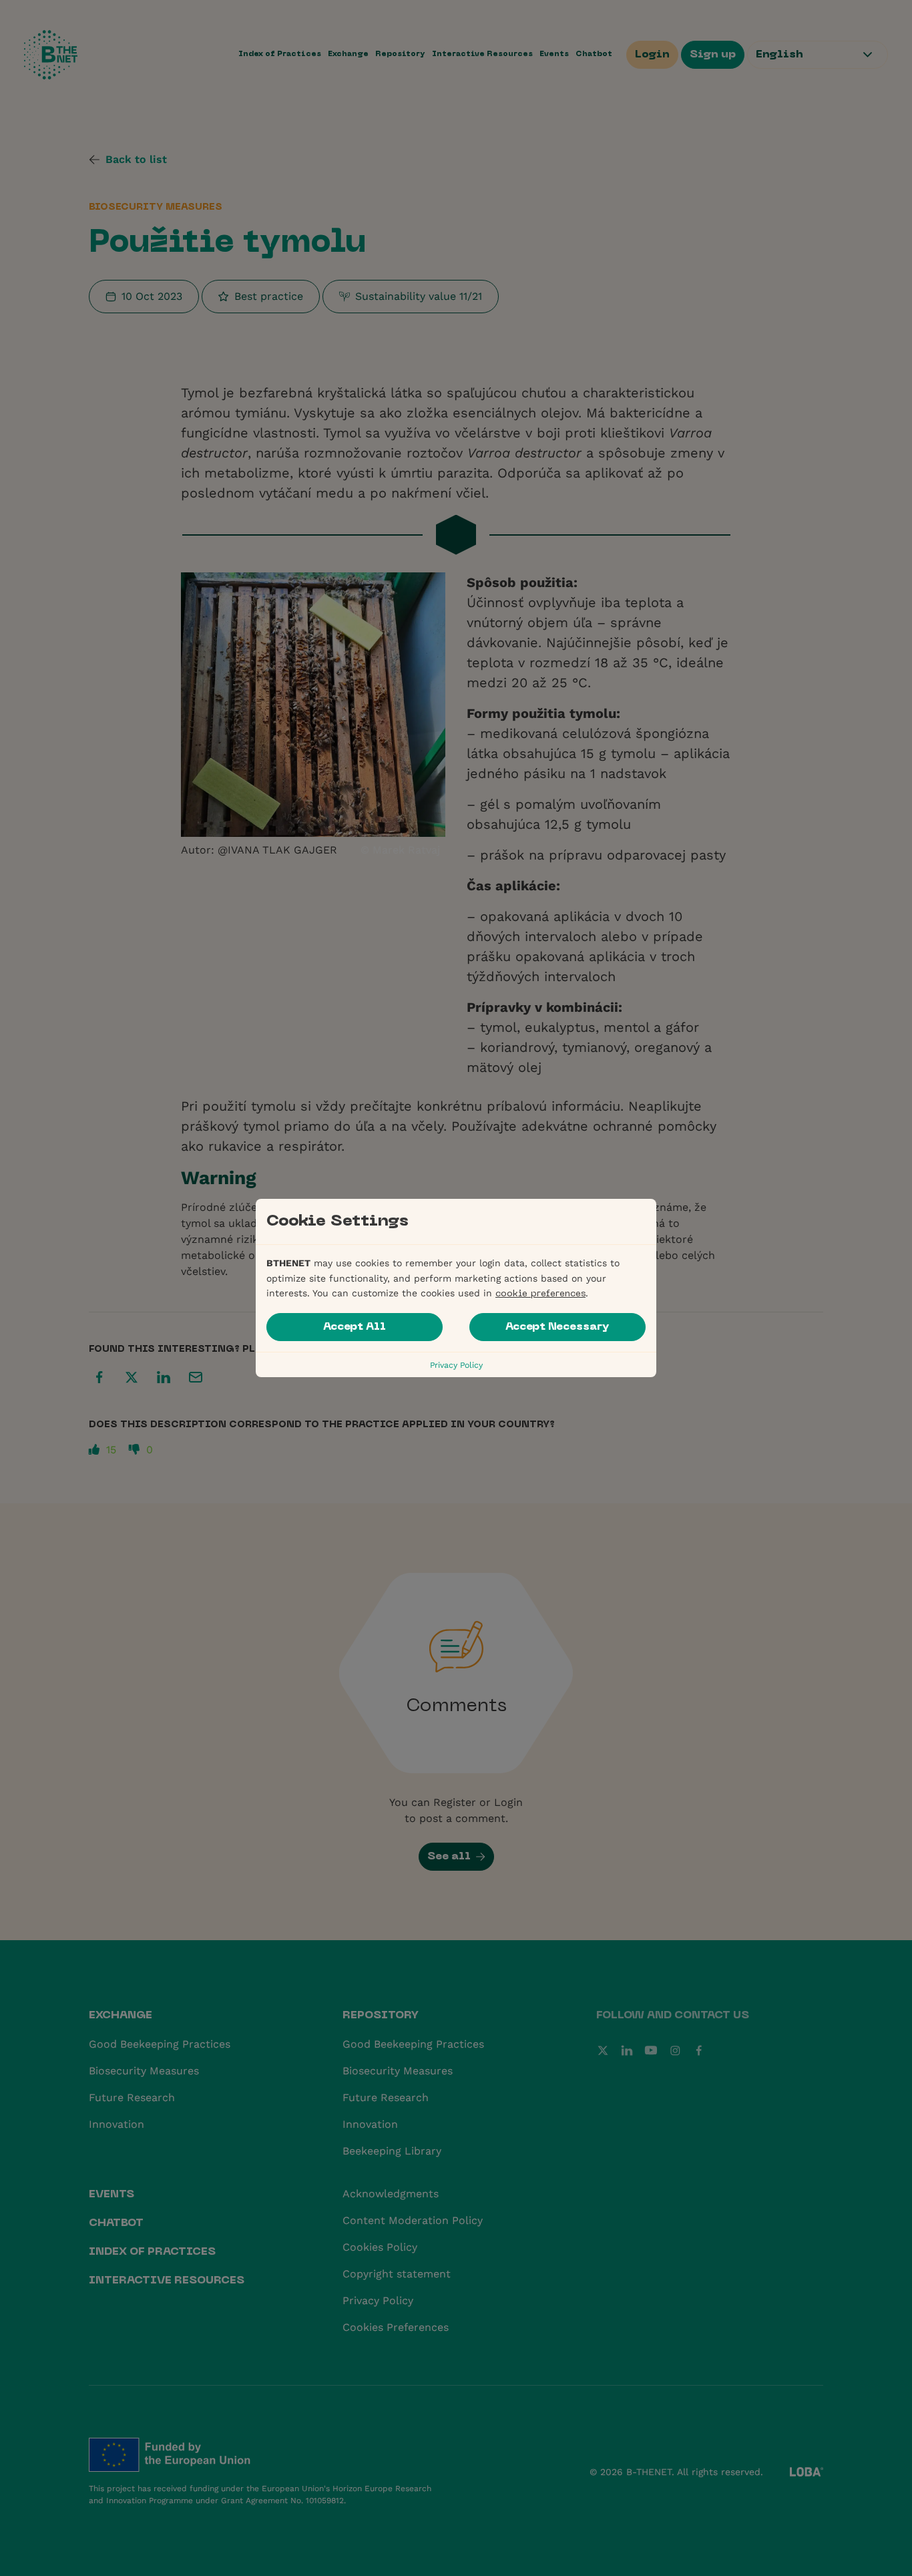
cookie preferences (540, 1294)
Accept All (355, 1327)
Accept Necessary (557, 1327)
